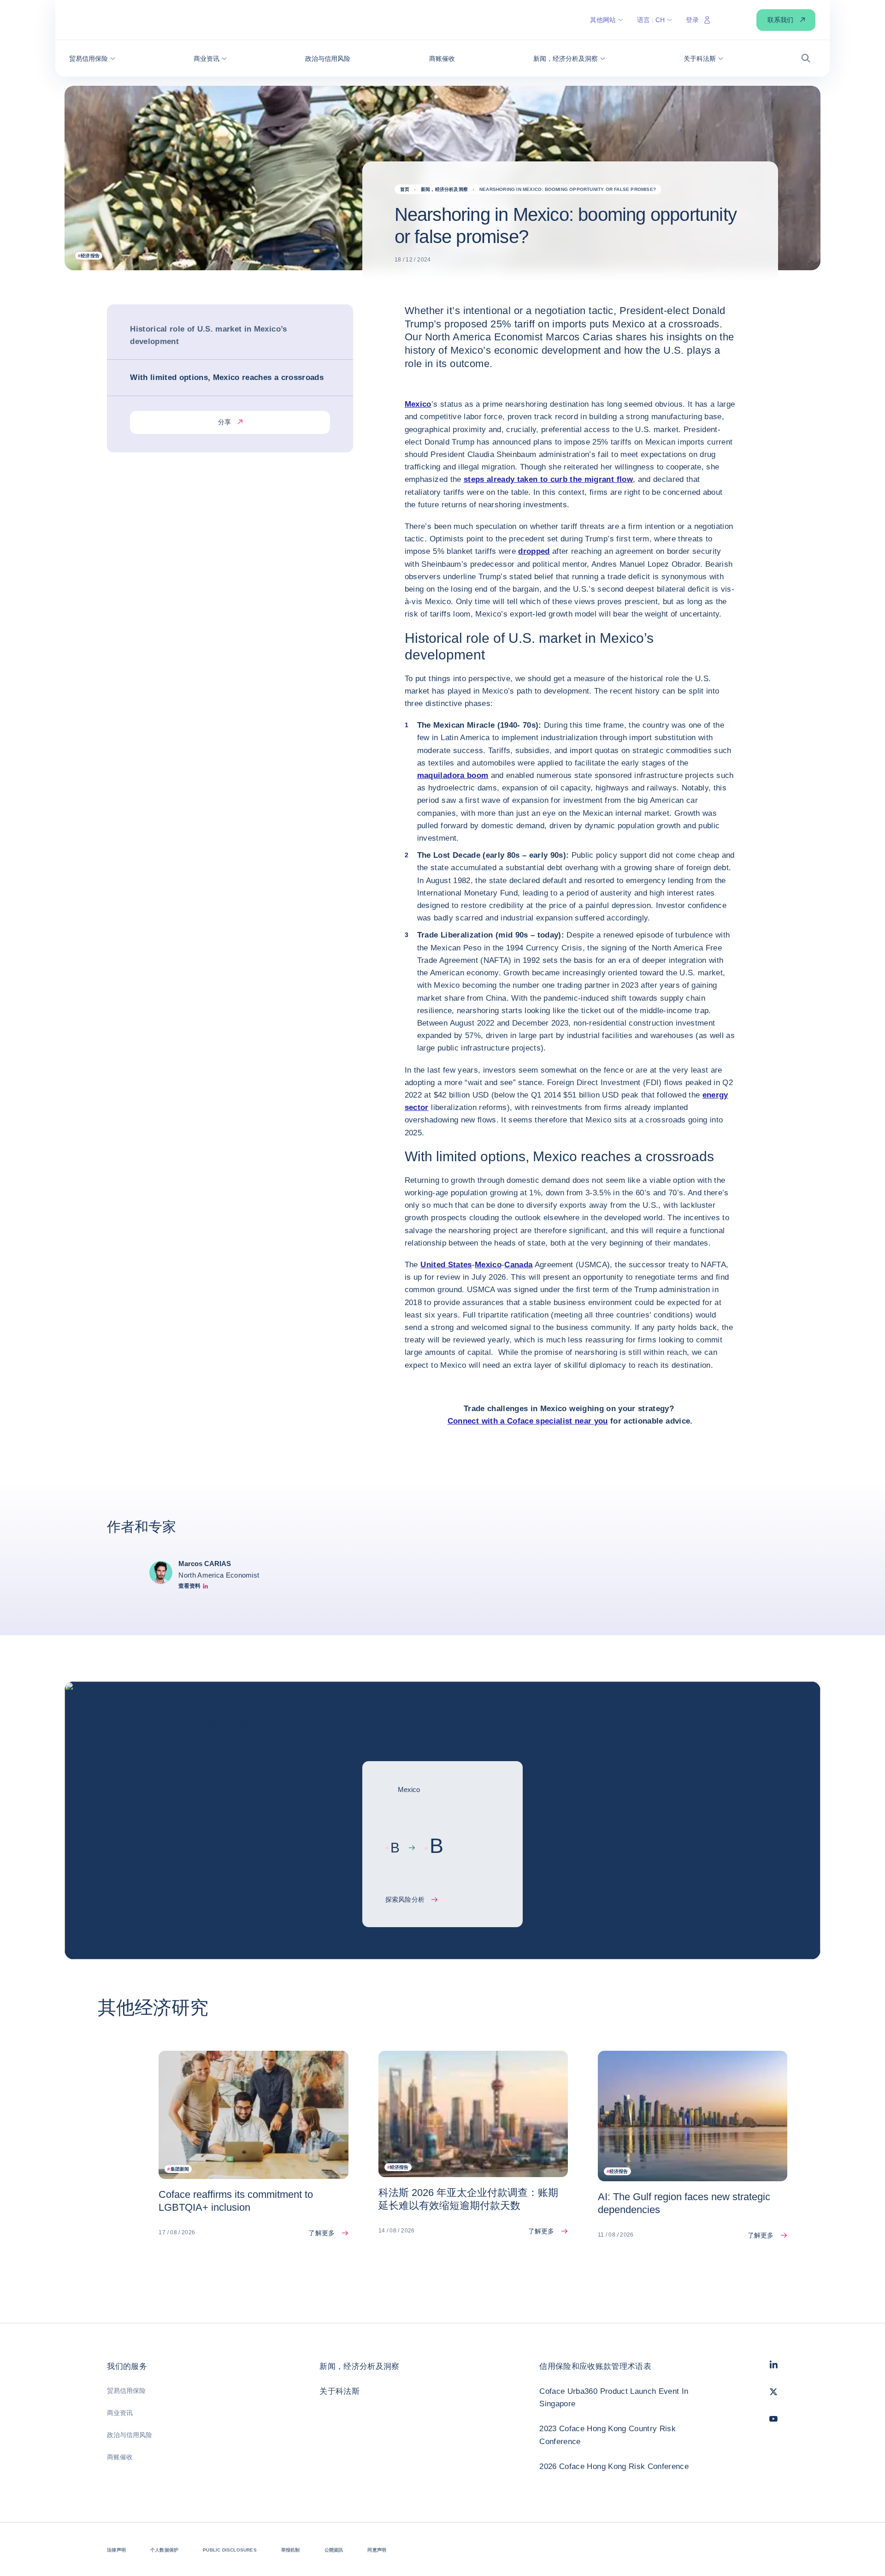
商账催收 (120, 2457)
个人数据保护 (164, 2550)
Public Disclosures (230, 2550)
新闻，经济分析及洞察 (359, 2366)
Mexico (418, 404)
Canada (518, 1265)
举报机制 (291, 2550)
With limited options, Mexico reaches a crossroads (227, 378)
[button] (92, 59)
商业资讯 (120, 2413)
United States (446, 1265)
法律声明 (116, 2550)
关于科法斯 (339, 2391)
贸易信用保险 (126, 2391)
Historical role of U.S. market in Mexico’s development (208, 335)
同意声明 (377, 2550)
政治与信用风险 (130, 2435)
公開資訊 (334, 2550)
